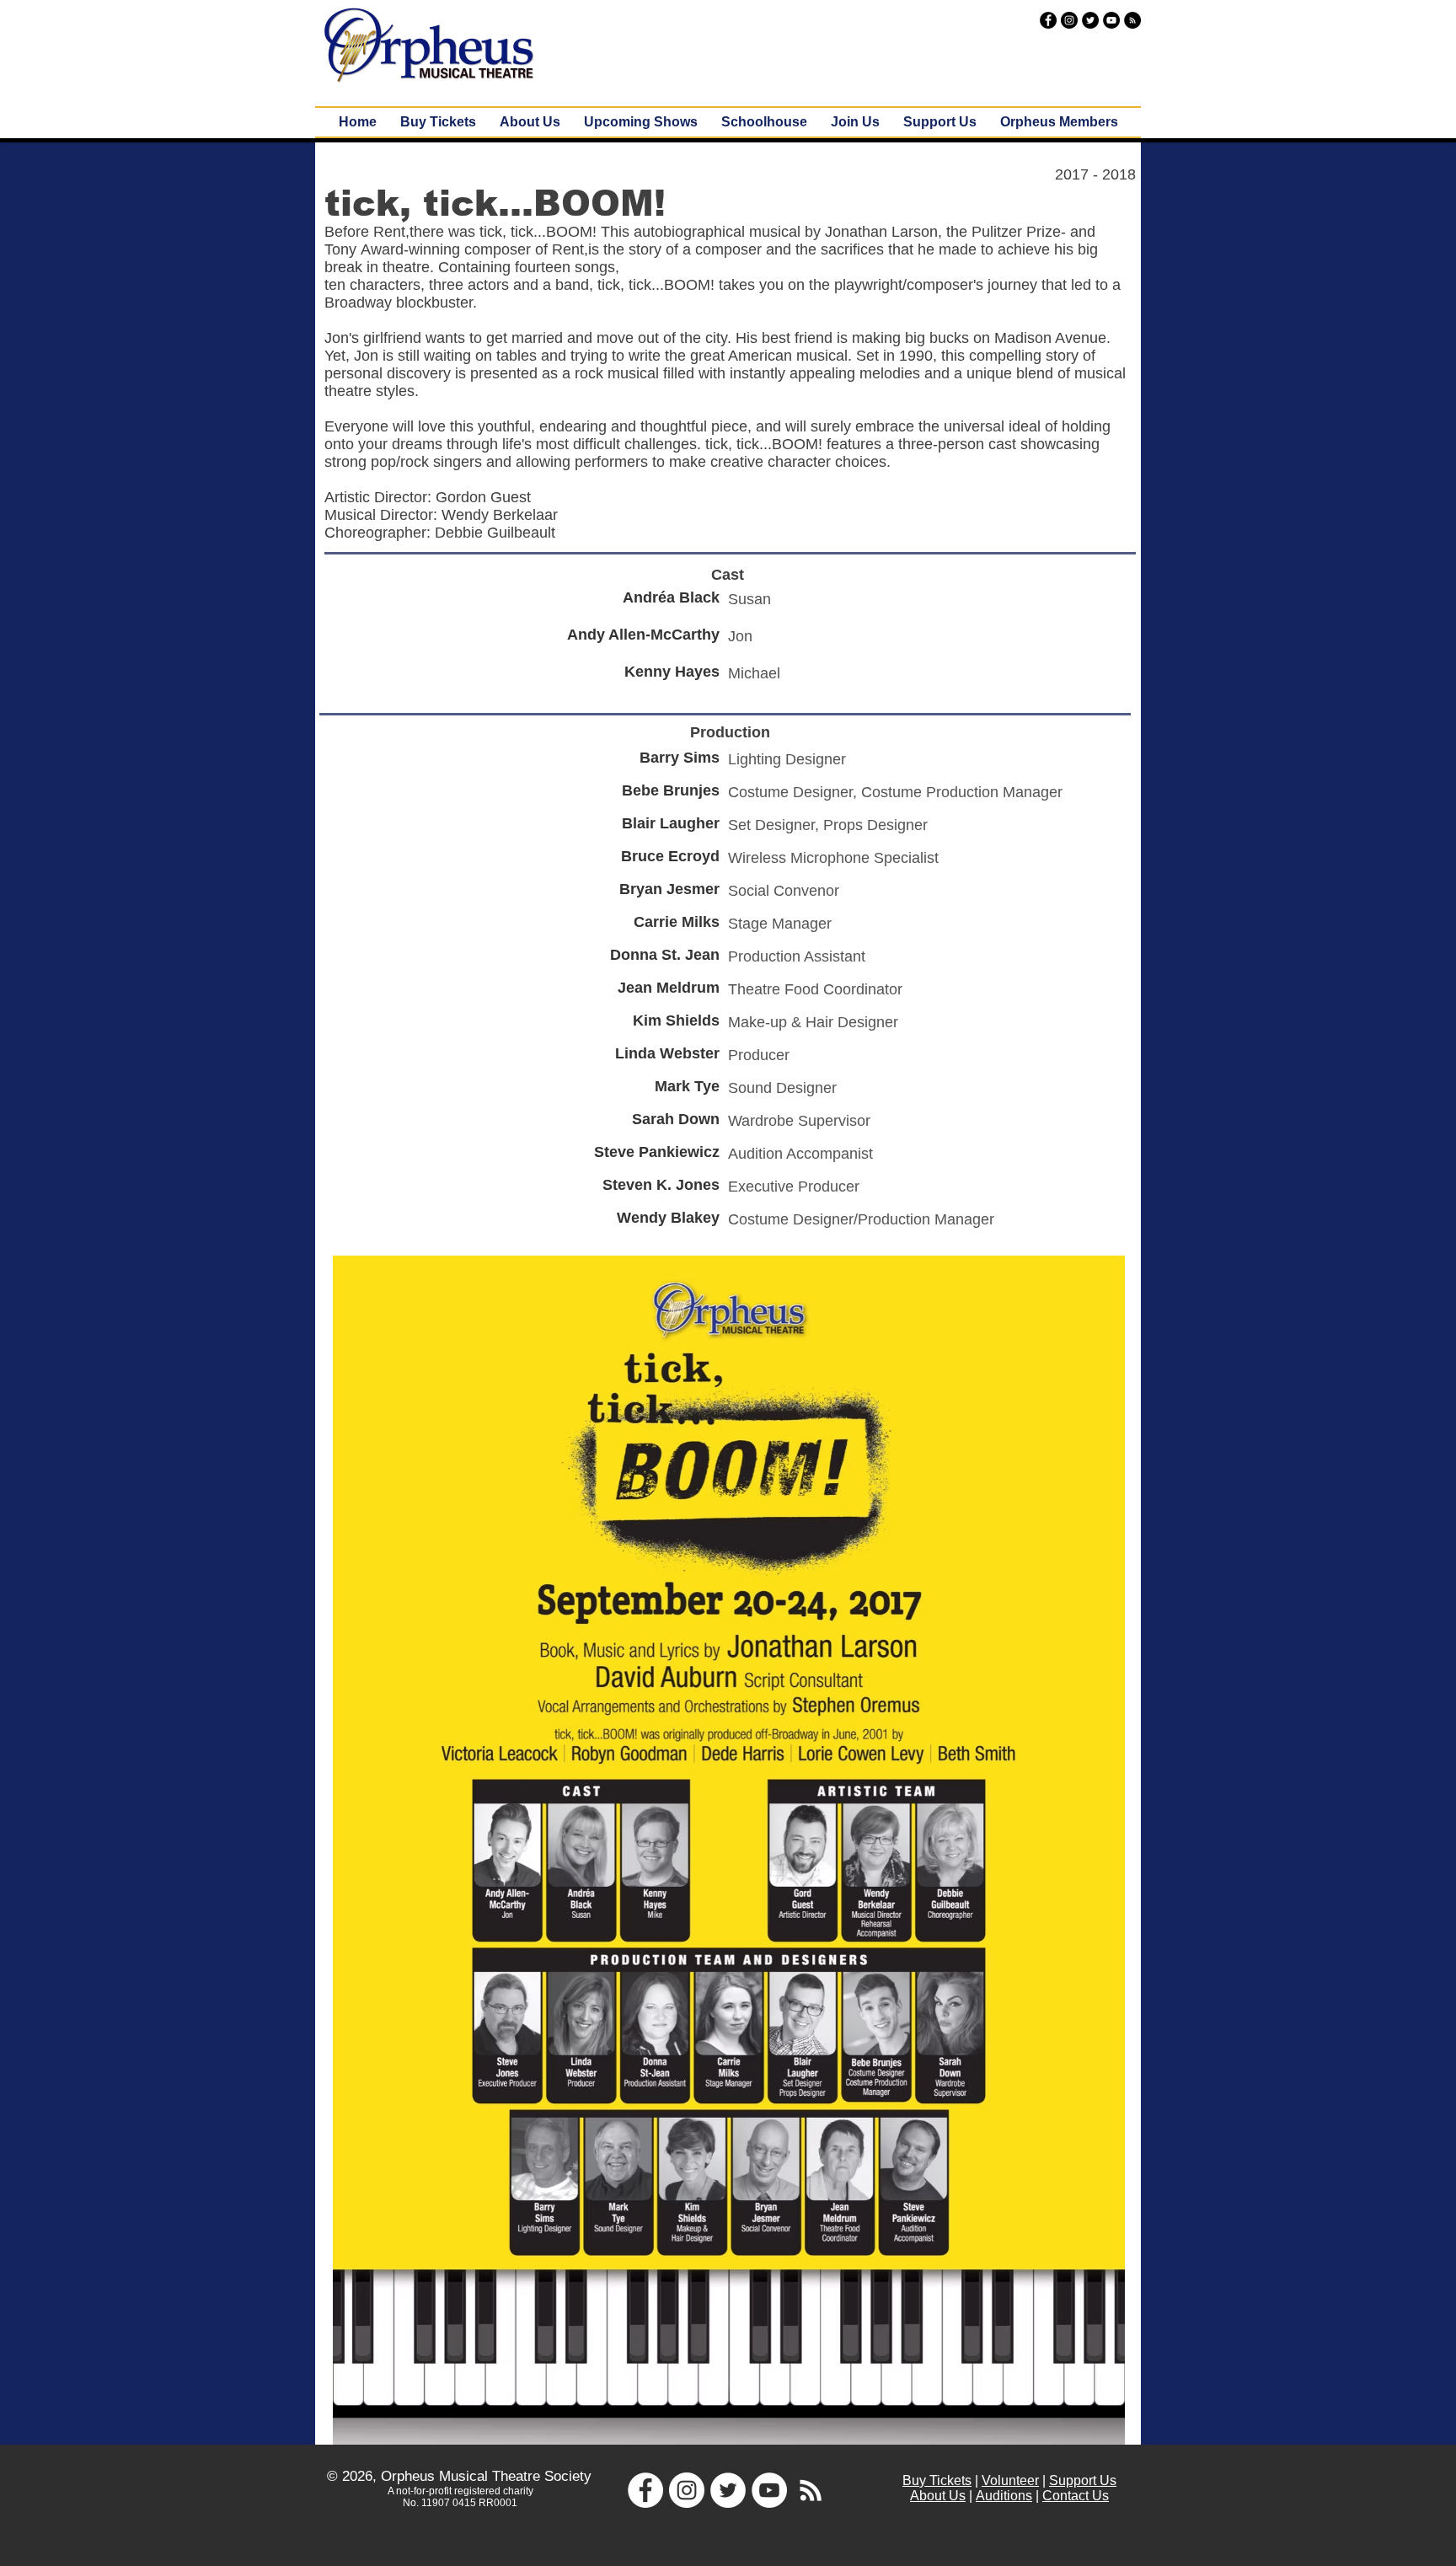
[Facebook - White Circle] (645, 2490)
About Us (938, 2496)
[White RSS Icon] (811, 2490)
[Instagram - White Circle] (687, 2490)
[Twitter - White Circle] (728, 2490)
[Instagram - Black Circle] (1069, 20)
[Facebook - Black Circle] (1048, 20)
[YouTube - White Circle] (769, 2490)
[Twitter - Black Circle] (1090, 20)
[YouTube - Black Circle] (1111, 20)
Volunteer (1010, 2480)
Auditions (1004, 2496)
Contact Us (1076, 2496)
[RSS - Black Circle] (1132, 20)
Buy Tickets (937, 2480)
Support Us (1083, 2480)
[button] (641, 122)
